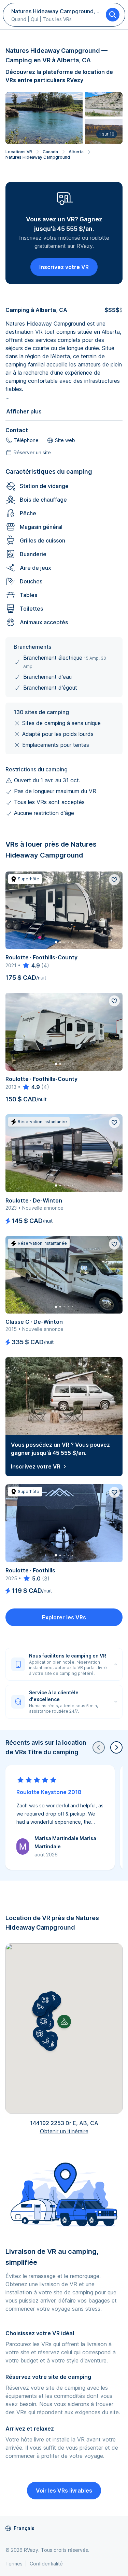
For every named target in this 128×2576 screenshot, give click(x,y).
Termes (14, 2564)
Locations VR (19, 152)
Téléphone (26, 440)
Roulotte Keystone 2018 (49, 1792)
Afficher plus (24, 411)
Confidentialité (46, 2564)
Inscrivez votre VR (64, 267)
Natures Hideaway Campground (38, 157)
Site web (65, 440)
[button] (43, 2021)
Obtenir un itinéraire (64, 2131)
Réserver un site (32, 452)
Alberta (76, 152)
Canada (50, 152)
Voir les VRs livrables (64, 2491)
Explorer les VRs (64, 1617)
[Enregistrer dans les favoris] (114, 880)
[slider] (31, 965)
